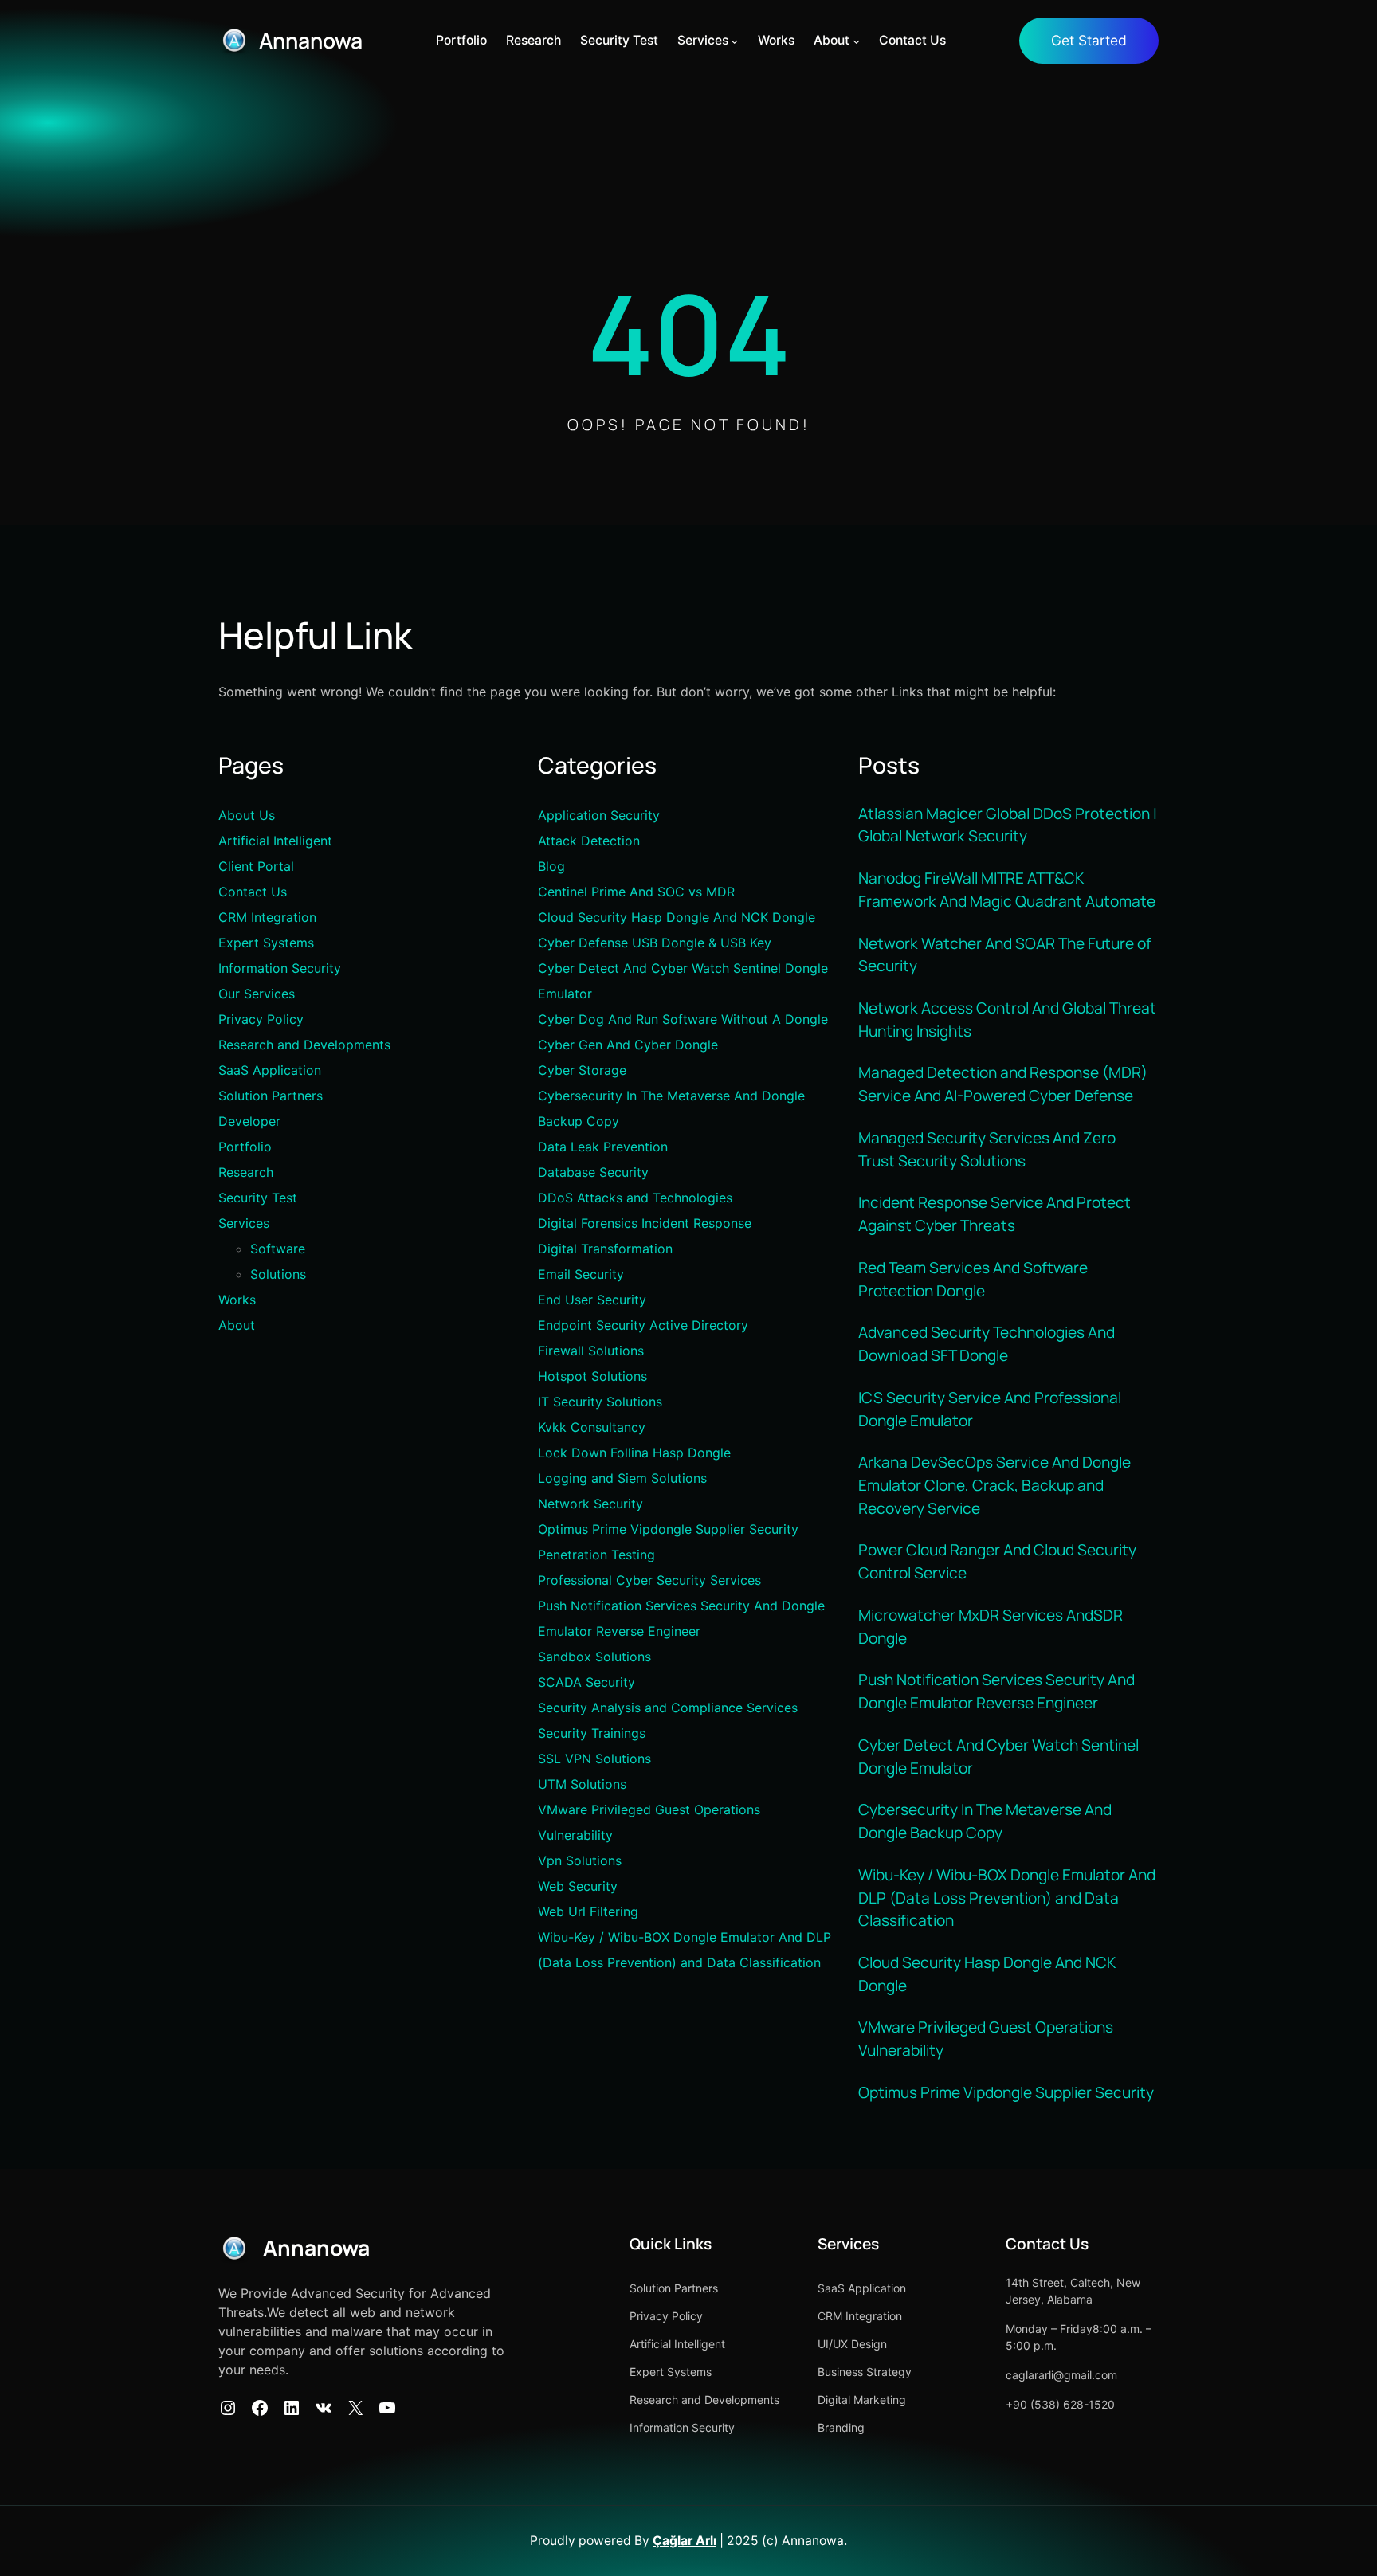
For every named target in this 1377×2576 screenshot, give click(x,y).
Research (246, 1172)
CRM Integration (267, 917)
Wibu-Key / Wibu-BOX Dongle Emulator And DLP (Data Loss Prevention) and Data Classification (1007, 1898)
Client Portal (256, 866)
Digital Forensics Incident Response (645, 1223)
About (237, 1325)
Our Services (257, 994)
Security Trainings (592, 1733)
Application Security (599, 815)
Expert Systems (266, 943)
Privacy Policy (261, 1019)
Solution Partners (271, 1096)
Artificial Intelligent (275, 841)
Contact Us (253, 892)
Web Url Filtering (588, 1911)
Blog (551, 866)
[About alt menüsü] (856, 40)
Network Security (590, 1504)
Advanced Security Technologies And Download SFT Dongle (987, 1344)
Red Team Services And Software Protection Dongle (973, 1279)
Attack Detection (589, 841)
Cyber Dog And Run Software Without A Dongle (683, 1019)
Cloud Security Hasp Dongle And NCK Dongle (677, 917)
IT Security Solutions (600, 1402)
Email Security (581, 1274)
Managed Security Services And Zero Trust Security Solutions (987, 1149)
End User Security (592, 1300)
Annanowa (311, 41)
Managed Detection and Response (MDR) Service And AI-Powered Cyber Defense (1003, 1084)
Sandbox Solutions (594, 1657)
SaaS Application (270, 1070)
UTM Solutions (582, 1784)
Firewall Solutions (591, 1351)
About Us (247, 815)
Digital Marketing (862, 2400)
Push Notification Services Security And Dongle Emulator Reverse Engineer (996, 1691)
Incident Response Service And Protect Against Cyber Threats (994, 1214)
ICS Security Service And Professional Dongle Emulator (990, 1409)
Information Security (280, 968)
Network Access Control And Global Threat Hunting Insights (1007, 1019)
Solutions (278, 1274)
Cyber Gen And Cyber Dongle (628, 1045)
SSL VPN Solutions (594, 1759)
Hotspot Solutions (592, 1376)
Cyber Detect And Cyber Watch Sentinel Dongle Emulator (998, 1757)
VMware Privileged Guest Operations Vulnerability (986, 2039)
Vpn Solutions (580, 1860)
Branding (841, 2427)
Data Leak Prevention (603, 1147)
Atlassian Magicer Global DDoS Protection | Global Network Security (1008, 825)
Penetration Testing (596, 1555)
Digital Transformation (605, 1249)
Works (237, 1300)
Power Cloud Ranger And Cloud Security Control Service (997, 1561)
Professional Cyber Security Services (649, 1580)
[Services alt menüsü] (734, 40)
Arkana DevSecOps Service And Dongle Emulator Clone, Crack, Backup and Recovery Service (994, 1485)
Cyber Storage (582, 1070)
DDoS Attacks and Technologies (635, 1198)
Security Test (258, 1198)
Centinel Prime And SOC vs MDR (636, 892)
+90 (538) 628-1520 (1060, 2404)
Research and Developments (304, 1045)
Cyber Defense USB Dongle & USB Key (655, 943)
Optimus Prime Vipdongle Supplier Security (668, 1529)
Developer (249, 1121)
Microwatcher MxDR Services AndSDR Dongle (991, 1627)
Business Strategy (865, 2372)
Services (244, 1223)
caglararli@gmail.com (1061, 2375)
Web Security (578, 1886)
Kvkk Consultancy (592, 1427)
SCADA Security (586, 1682)
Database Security (593, 1172)
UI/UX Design (852, 2344)
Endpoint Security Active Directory (643, 1325)
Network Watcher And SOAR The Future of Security (1005, 955)
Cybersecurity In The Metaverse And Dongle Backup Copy (985, 1821)
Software (278, 1249)
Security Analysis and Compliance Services (668, 1708)
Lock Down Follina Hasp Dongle (634, 1453)
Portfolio (245, 1147)
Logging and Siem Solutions (622, 1478)
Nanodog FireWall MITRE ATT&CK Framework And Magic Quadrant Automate (1008, 890)
